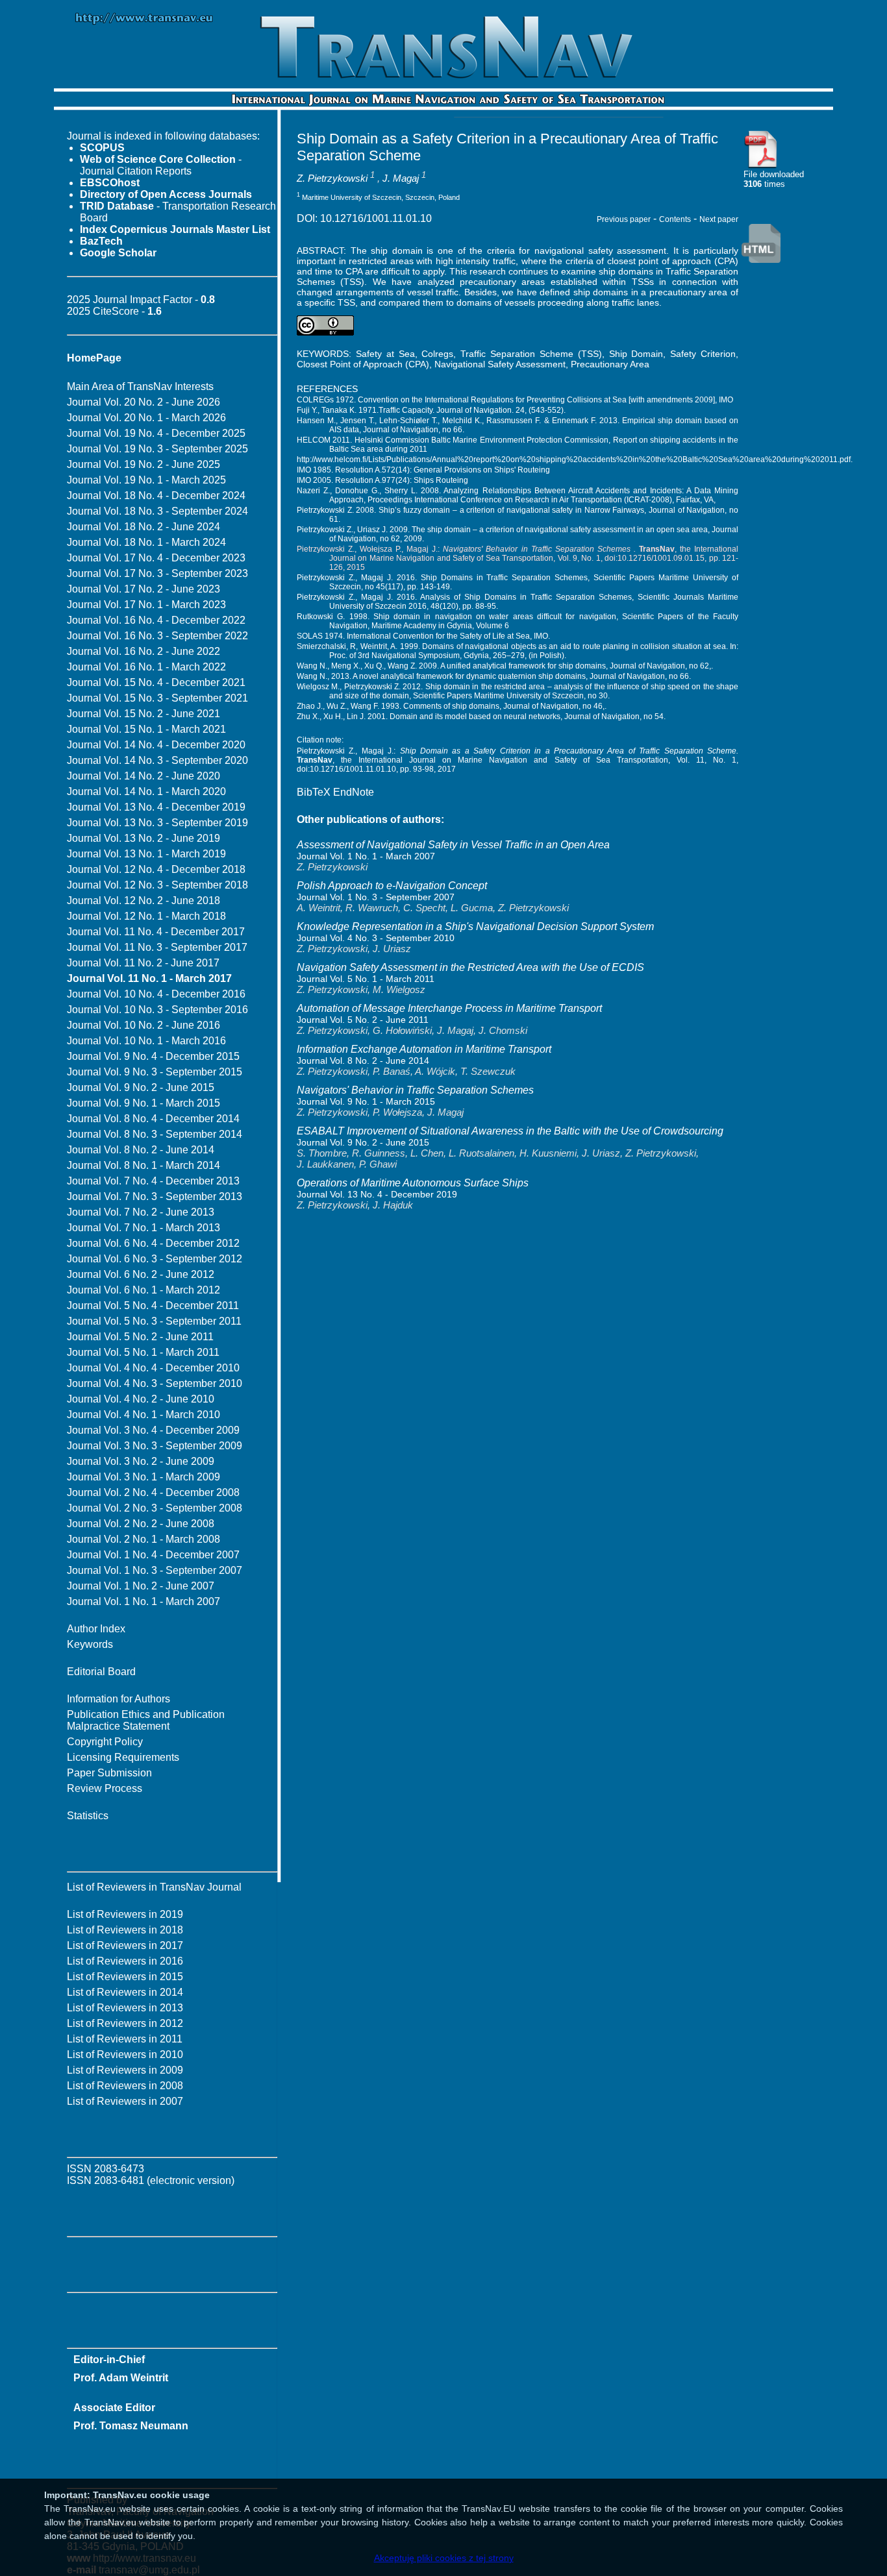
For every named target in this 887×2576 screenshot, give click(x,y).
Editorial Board (101, 1672)
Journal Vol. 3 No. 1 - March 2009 (144, 1477)
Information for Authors (119, 1699)
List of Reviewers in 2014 (125, 1992)
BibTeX (314, 792)
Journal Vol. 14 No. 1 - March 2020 (146, 791)
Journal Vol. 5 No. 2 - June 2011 (140, 1337)
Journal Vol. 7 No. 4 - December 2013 (153, 1181)
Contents (675, 219)
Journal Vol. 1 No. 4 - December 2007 (153, 1555)
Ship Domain (636, 354)
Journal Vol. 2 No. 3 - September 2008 (155, 1508)
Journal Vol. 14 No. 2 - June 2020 (144, 776)
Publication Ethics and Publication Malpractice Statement (146, 1720)
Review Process (105, 1788)
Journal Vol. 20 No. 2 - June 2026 (144, 402)
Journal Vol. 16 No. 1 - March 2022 (146, 667)
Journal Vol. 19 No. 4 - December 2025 (156, 433)
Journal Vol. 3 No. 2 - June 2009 (141, 1461)
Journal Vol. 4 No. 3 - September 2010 (155, 1383)
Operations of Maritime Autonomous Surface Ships (413, 1183)
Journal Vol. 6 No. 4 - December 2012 (153, 1243)
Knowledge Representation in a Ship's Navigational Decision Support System (475, 926)
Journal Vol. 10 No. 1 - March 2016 (146, 1041)
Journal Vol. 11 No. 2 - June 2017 (143, 963)
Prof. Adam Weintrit (121, 2378)
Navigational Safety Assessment (500, 364)
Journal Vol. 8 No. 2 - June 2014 (141, 1150)
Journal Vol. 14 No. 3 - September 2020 (157, 760)
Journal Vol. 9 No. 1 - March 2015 (144, 1103)
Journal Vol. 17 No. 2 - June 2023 (144, 589)
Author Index (96, 1629)
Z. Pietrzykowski (332, 178)
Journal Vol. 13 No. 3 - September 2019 (157, 823)
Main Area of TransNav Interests (140, 386)
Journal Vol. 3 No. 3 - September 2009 (155, 1446)
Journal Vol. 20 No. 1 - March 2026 (146, 418)
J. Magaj (401, 178)
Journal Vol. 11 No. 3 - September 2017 (157, 947)
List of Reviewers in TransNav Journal (154, 1887)
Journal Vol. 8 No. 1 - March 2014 (144, 1165)
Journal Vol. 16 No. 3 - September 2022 (157, 636)
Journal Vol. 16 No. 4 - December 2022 (156, 620)
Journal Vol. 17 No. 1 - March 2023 (146, 605)
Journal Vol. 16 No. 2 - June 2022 (144, 651)
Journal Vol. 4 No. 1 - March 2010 (144, 1415)
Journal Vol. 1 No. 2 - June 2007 (141, 1586)
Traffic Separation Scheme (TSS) (531, 354)
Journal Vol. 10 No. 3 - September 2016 (157, 1010)
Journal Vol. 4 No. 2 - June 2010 (141, 1399)
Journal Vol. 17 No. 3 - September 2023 (157, 573)
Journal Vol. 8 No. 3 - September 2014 (155, 1134)
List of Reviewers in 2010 (125, 2055)
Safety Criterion (703, 354)
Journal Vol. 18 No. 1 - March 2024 (146, 542)
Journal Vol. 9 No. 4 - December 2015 (153, 1056)
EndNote (354, 792)
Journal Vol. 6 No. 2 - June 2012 (141, 1274)
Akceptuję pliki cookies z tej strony (444, 2558)
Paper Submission (109, 1773)
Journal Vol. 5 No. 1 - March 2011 (143, 1352)
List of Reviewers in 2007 (125, 2101)
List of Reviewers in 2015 (125, 1977)
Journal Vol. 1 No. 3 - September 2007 (155, 1570)
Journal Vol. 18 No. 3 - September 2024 (157, 511)
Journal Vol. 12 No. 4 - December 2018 (156, 869)
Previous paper (624, 219)
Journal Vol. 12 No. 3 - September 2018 (157, 885)
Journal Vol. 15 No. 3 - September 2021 (157, 698)
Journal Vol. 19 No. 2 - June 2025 (144, 464)
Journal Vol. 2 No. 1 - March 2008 (144, 1539)
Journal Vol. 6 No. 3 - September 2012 (155, 1259)
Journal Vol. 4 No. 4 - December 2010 (153, 1368)
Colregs (437, 354)
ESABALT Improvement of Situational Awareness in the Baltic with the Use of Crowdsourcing (510, 1131)
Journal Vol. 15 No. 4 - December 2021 (156, 682)
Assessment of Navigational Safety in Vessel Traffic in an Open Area (453, 845)
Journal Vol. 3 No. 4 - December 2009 (153, 1430)
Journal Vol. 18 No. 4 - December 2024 (156, 496)
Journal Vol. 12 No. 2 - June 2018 (144, 901)
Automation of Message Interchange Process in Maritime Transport (449, 1008)
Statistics (88, 1816)
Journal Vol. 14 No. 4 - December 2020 (156, 745)
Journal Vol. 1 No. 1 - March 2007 (144, 1601)
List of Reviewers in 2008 (125, 2086)
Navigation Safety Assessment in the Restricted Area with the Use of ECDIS (470, 967)
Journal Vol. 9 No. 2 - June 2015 (141, 1087)
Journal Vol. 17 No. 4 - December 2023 (156, 558)
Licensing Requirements (123, 1757)
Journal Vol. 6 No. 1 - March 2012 (144, 1290)
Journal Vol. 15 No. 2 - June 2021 (144, 714)
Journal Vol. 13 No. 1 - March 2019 (146, 854)
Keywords (90, 1644)
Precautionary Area (610, 364)
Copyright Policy (105, 1742)
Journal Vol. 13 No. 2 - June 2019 (144, 838)
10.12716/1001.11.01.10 (376, 218)
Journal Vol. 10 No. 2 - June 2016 (144, 1025)
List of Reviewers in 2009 (125, 2070)
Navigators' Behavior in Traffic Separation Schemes (415, 1090)
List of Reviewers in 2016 (125, 1961)
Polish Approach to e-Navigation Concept (392, 886)
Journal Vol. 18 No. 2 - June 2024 (144, 527)
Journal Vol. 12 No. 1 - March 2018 (146, 916)
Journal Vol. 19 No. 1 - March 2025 (146, 480)
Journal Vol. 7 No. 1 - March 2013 (144, 1228)
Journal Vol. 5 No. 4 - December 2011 (153, 1306)
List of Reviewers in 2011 (125, 2039)
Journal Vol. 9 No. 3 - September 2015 (155, 1072)
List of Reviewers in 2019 (125, 1914)
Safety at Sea (385, 354)
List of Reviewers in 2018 (125, 1930)
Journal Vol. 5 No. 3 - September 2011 (154, 1321)
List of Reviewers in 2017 (125, 1945)
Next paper (719, 219)
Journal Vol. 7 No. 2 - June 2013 (141, 1212)
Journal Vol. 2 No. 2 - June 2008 (141, 1524)
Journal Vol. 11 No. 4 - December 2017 (156, 932)
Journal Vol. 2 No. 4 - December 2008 (153, 1492)
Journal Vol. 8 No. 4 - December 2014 (153, 1119)
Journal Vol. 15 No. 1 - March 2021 (146, 729)
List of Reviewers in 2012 (125, 2023)
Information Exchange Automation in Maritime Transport (424, 1049)
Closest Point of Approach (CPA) (363, 364)
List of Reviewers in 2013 (125, 2008)
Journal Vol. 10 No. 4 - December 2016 (156, 994)
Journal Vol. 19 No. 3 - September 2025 (157, 449)
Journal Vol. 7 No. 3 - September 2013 (155, 1196)
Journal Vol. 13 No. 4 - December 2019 (156, 807)
